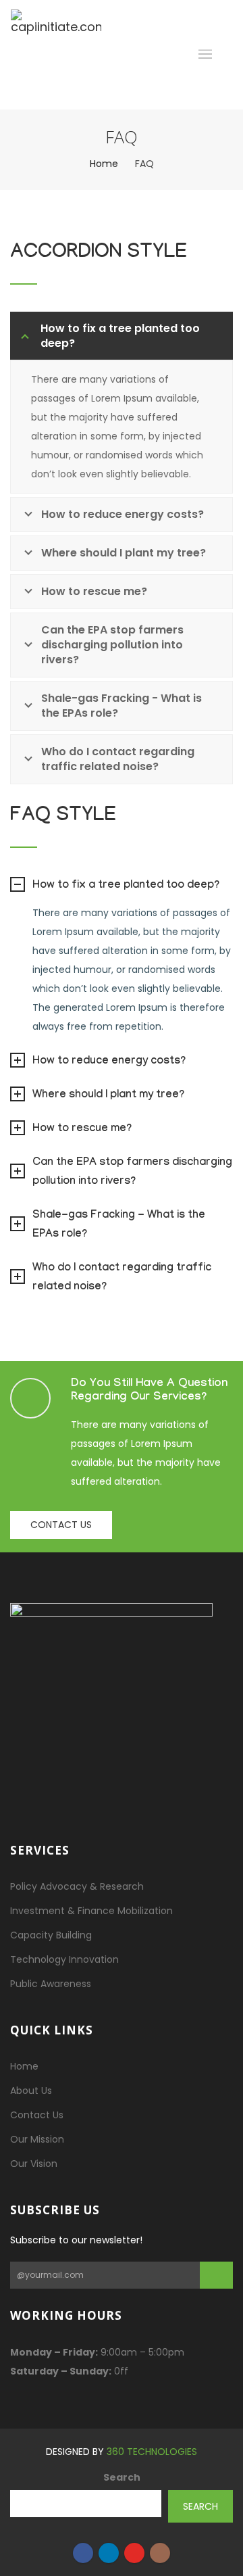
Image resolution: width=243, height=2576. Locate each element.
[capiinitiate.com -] (56, 55)
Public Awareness (51, 1984)
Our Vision (34, 2164)
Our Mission (37, 2139)
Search (122, 2477)
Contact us (61, 1525)
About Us (31, 2091)
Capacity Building (51, 1935)
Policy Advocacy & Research (77, 1886)
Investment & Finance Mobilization (91, 1911)
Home (104, 164)
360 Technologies (152, 2452)
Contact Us (37, 2115)
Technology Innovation (64, 1959)
